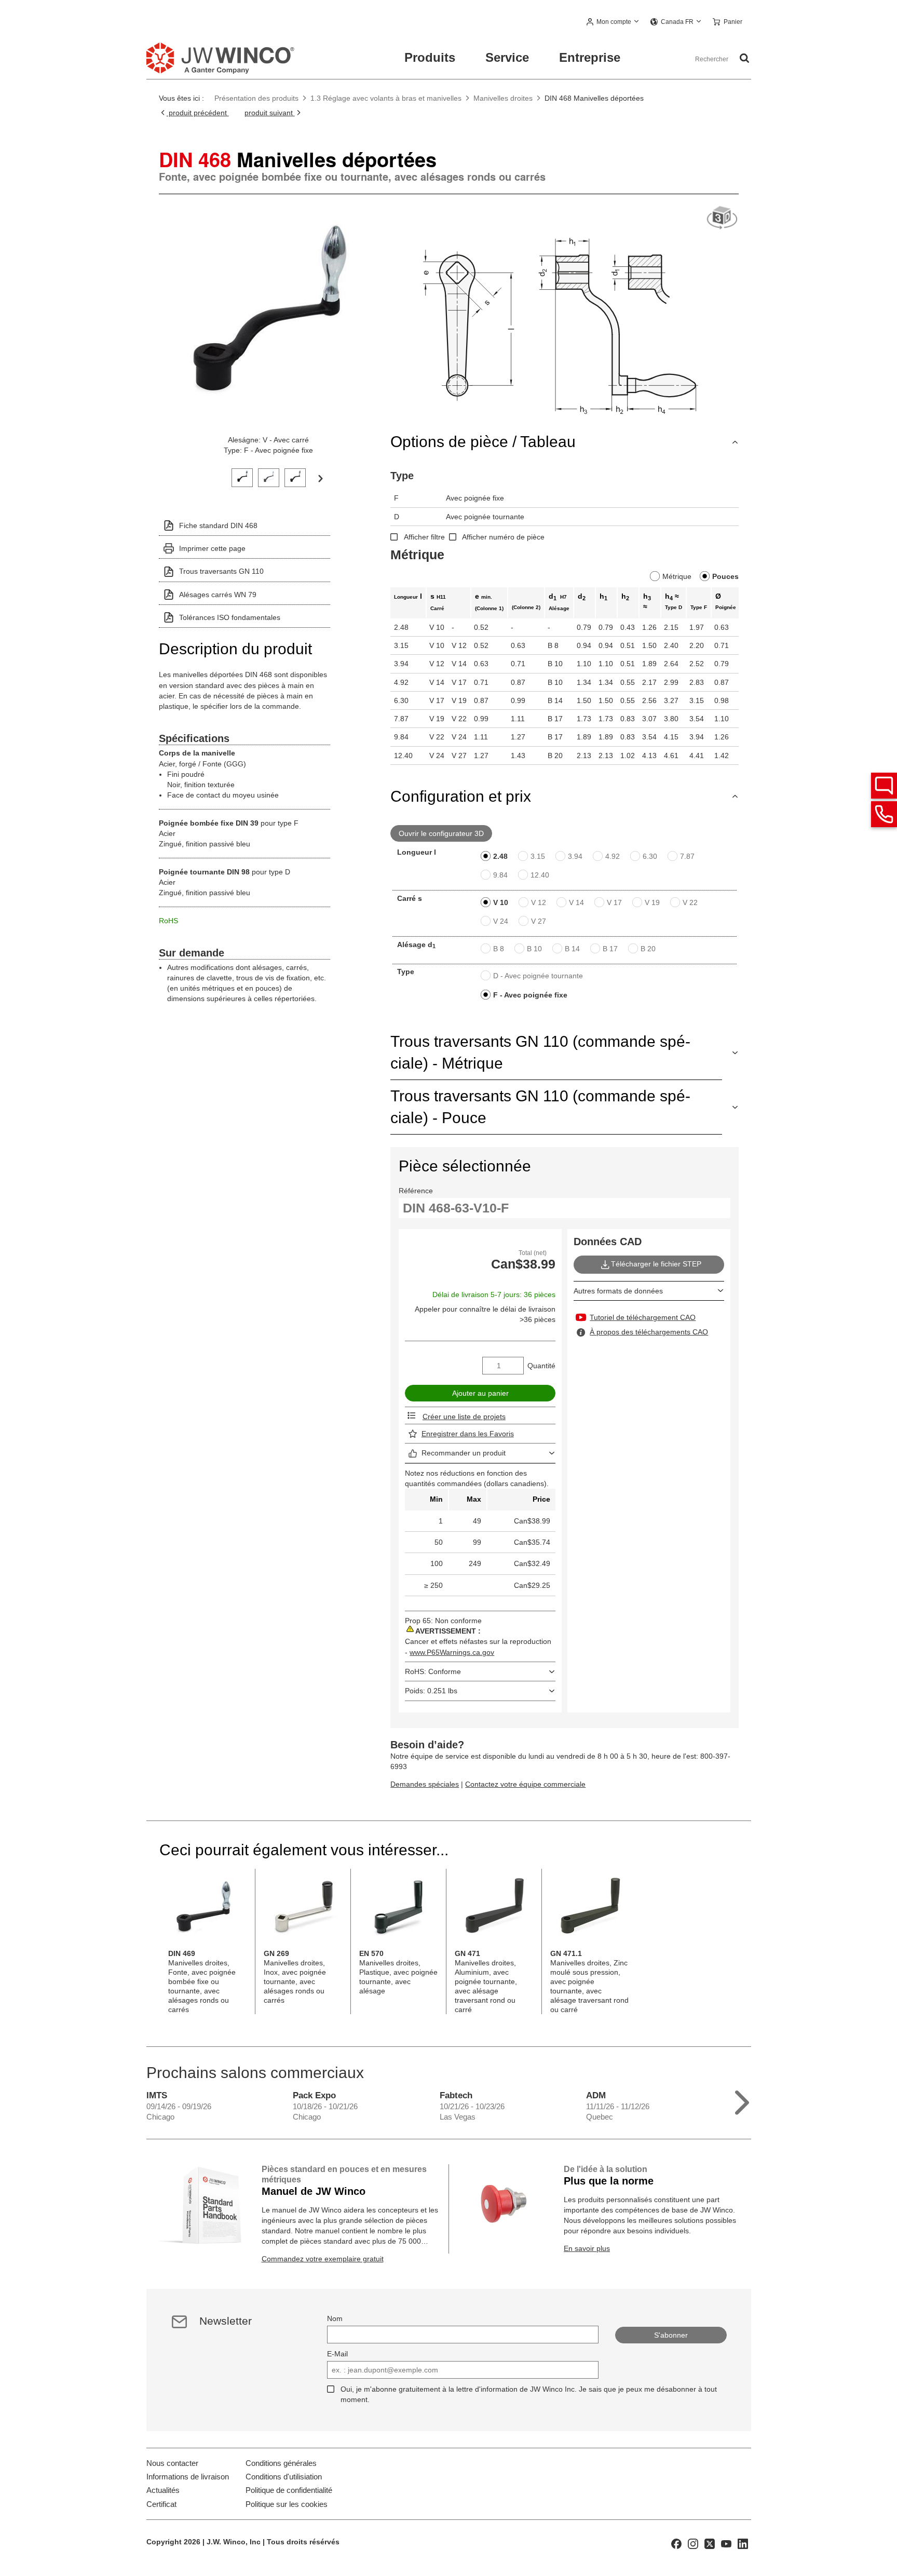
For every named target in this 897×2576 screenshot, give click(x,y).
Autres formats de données (618, 1291)
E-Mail (337, 2354)
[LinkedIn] (743, 2543)
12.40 (540, 875)
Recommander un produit (464, 1453)
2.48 (500, 856)
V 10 (501, 902)
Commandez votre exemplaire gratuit (323, 2259)
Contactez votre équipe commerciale (525, 1784)
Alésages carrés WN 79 (218, 595)
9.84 (500, 875)
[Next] (320, 478)
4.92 (613, 856)
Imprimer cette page (212, 548)
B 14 (572, 949)
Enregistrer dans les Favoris (468, 1434)
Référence (416, 1191)
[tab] (242, 476)
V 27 (539, 921)
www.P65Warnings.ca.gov (452, 1652)
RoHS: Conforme (433, 1671)
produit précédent (198, 113)
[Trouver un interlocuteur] (884, 786)
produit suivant (270, 113)
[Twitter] (710, 2543)
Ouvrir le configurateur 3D (441, 833)
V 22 (690, 902)
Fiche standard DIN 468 (218, 525)
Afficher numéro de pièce (503, 537)
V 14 (576, 902)
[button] (613, 22)
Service (507, 57)
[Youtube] (726, 2543)
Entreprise (590, 57)
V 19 (652, 902)
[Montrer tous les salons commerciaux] (742, 2100)
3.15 (538, 856)
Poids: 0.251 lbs (431, 1691)
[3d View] (722, 218)
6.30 (650, 856)
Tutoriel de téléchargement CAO (643, 1317)
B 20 (648, 949)
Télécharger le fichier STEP (656, 1264)
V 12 (539, 902)
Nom (335, 2318)
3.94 (575, 856)
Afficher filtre (424, 537)
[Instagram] (693, 2543)
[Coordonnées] (884, 814)
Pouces (725, 576)
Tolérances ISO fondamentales (230, 617)
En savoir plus (587, 2248)
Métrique (677, 576)
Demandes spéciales (425, 1784)
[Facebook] (676, 2543)
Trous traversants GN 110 (221, 571)
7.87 (687, 856)
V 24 (501, 921)
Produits (430, 57)
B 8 (499, 949)
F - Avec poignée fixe (530, 995)
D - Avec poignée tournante (538, 976)
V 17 (614, 902)
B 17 (610, 949)
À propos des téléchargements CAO (649, 1332)
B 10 (534, 949)
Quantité (541, 1366)
